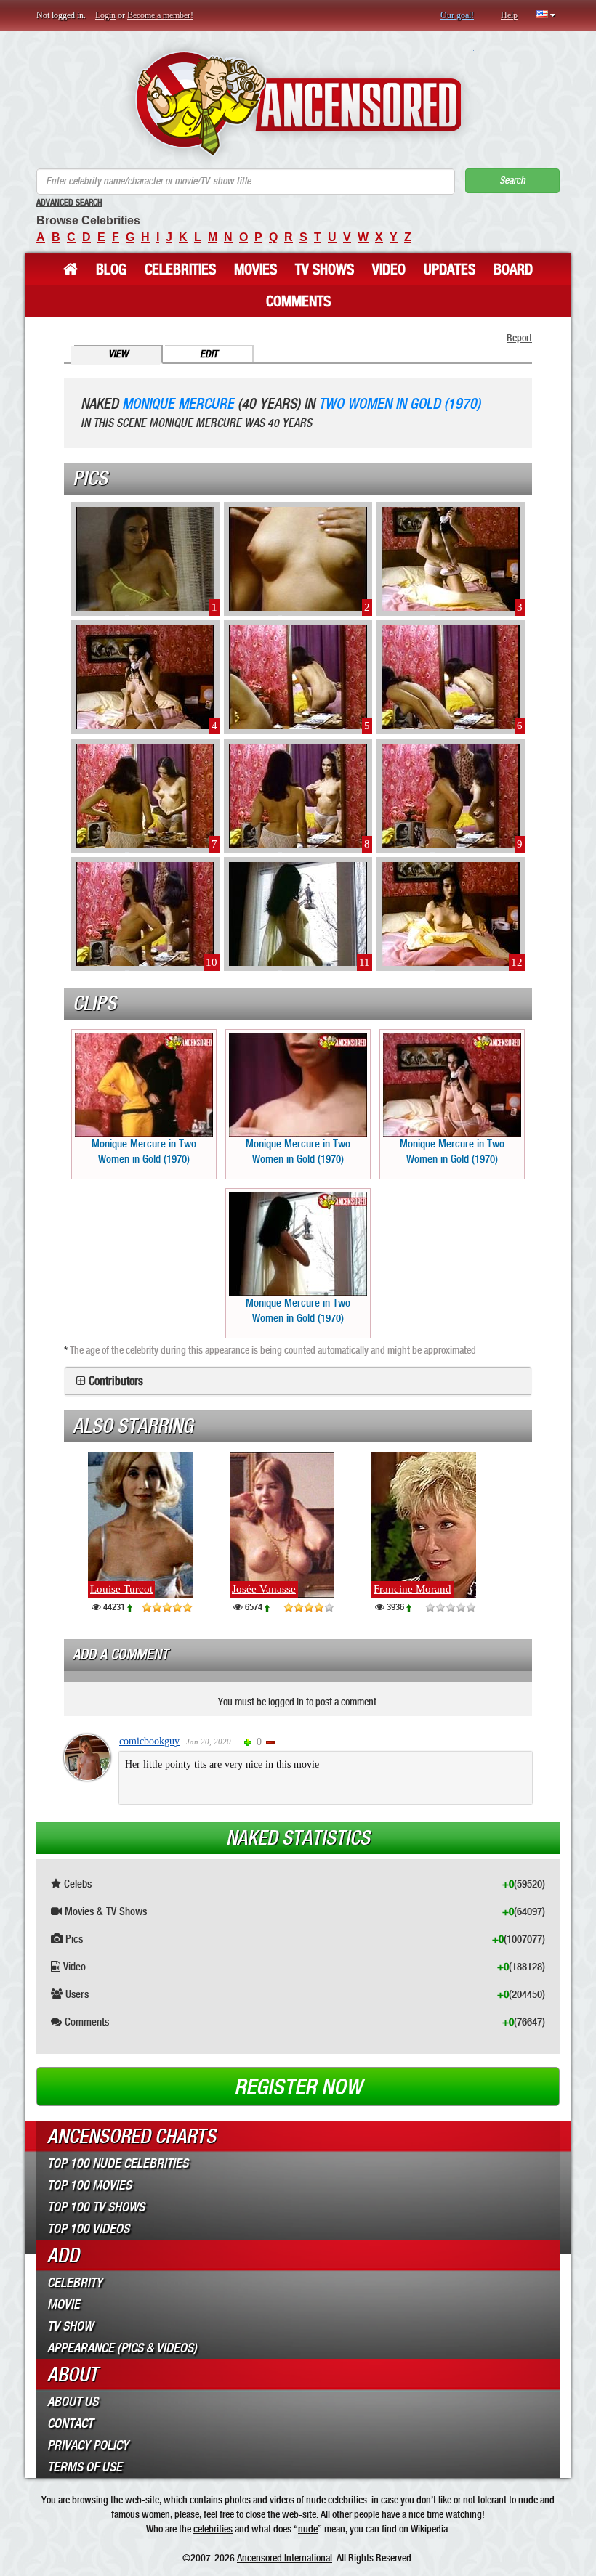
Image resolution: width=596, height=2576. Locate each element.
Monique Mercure (178, 404)
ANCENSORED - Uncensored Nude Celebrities (298, 103)
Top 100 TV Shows (96, 2207)
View (118, 354)
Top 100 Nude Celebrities (118, 2163)
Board (513, 269)
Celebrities (180, 269)
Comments (298, 301)
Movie (64, 2304)
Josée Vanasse (264, 1589)
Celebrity (75, 2283)
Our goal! (457, 15)
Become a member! (160, 15)
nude (308, 2529)
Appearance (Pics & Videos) (122, 2348)
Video (389, 269)
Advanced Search (69, 203)
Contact (70, 2423)
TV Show (70, 2326)
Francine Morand (412, 1589)
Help (509, 15)
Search (512, 180)
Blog (111, 269)
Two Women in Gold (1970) (399, 404)
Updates (450, 269)
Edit (209, 354)
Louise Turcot (121, 1589)
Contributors (116, 1381)
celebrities (213, 2529)
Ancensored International (285, 2558)
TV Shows (325, 269)
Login (105, 15)
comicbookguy (149, 1741)
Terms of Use (85, 2467)
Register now (298, 2087)
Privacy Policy (88, 2445)
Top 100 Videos (88, 2229)
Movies (255, 269)
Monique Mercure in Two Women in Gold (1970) (144, 1151)
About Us (73, 2402)
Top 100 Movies (89, 2185)
